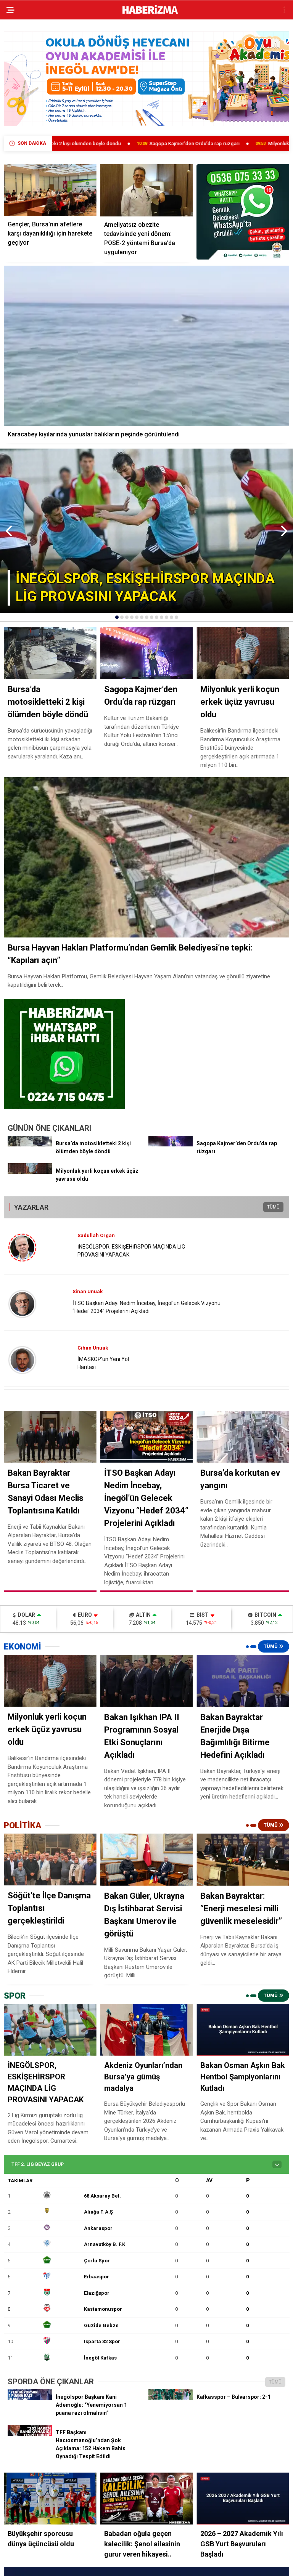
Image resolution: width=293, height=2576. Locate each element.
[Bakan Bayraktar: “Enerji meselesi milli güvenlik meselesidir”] (243, 1860)
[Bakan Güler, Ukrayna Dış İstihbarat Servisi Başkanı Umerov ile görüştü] (147, 1860)
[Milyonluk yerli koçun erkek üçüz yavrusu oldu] (30, 1172)
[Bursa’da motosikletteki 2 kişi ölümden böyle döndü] (30, 1145)
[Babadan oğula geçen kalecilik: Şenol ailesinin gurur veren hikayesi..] (147, 2498)
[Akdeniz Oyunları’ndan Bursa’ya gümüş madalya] (147, 2030)
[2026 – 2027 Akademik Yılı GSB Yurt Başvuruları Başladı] (243, 2498)
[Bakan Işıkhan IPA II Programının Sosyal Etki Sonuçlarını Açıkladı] (147, 1681)
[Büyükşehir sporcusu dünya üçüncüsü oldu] (50, 2498)
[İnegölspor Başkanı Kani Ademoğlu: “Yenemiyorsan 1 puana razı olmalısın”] (30, 2398)
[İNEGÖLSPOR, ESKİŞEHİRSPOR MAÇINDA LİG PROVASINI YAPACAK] (50, 2030)
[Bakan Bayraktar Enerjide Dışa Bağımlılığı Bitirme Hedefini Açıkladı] (243, 1681)
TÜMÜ (273, 1207)
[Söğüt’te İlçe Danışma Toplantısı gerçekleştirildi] (50, 1859)
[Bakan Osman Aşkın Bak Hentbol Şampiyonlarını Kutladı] (243, 2030)
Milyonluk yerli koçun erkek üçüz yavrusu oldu (217, 143)
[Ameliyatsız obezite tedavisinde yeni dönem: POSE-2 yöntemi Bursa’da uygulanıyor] (147, 190)
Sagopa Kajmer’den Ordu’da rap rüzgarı (91, 143)
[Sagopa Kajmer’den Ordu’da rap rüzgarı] (171, 1145)
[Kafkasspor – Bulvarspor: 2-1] (171, 2398)
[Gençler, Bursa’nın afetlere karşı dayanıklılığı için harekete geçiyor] (50, 190)
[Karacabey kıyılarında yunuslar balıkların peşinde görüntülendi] (146, 346)
